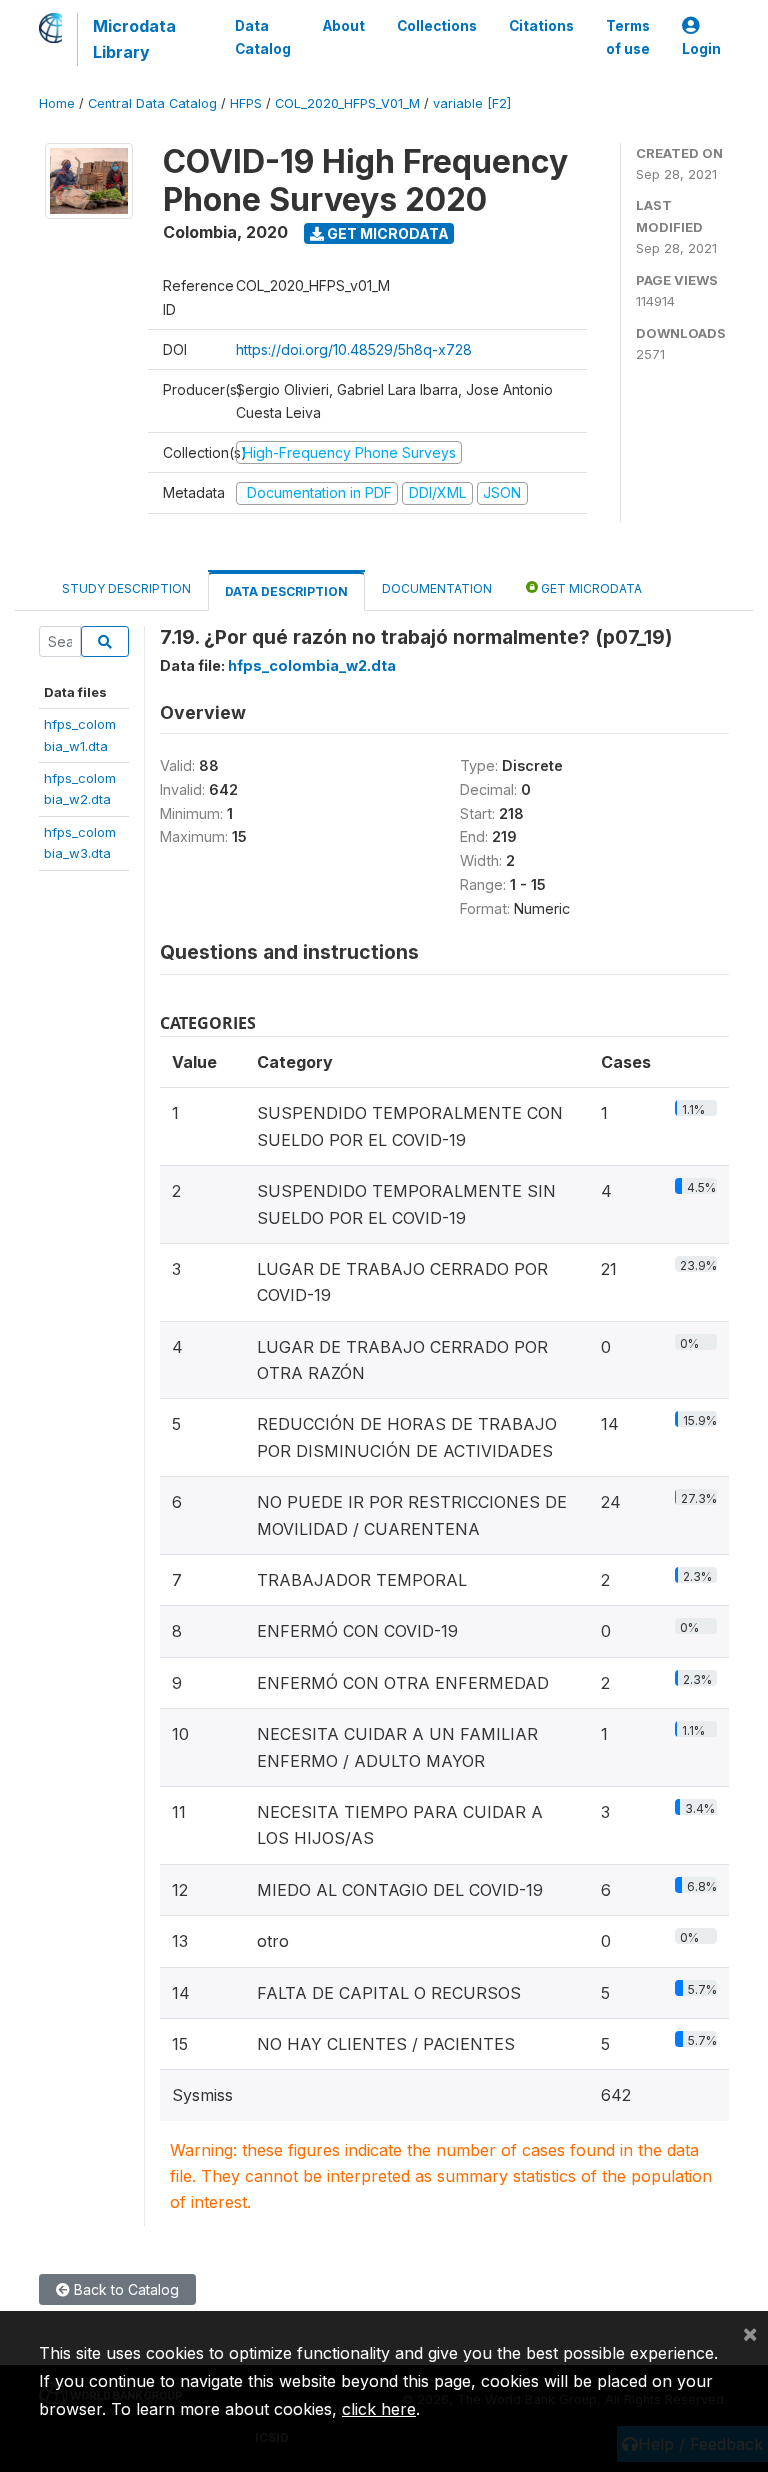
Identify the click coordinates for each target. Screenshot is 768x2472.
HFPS (246, 103)
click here (379, 2409)
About (344, 26)
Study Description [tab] (126, 588)
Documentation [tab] (437, 588)
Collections (437, 26)
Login (701, 49)
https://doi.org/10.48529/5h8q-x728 (354, 349)
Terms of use (628, 37)
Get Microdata (386, 233)
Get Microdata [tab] (590, 588)
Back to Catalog (124, 2289)
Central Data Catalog (152, 103)
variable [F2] (472, 103)
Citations (541, 26)
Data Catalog (263, 37)
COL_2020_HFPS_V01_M (347, 103)
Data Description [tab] (286, 591)
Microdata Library (134, 39)
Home (57, 103)
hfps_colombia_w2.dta (312, 665)
